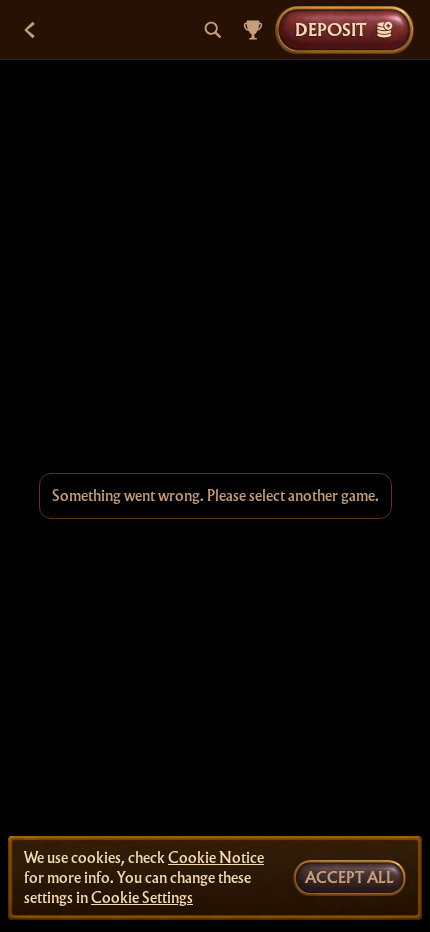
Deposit (330, 29)
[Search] (213, 30)
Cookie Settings (142, 898)
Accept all (349, 878)
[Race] (253, 30)
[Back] (30, 30)
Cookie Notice (216, 858)
